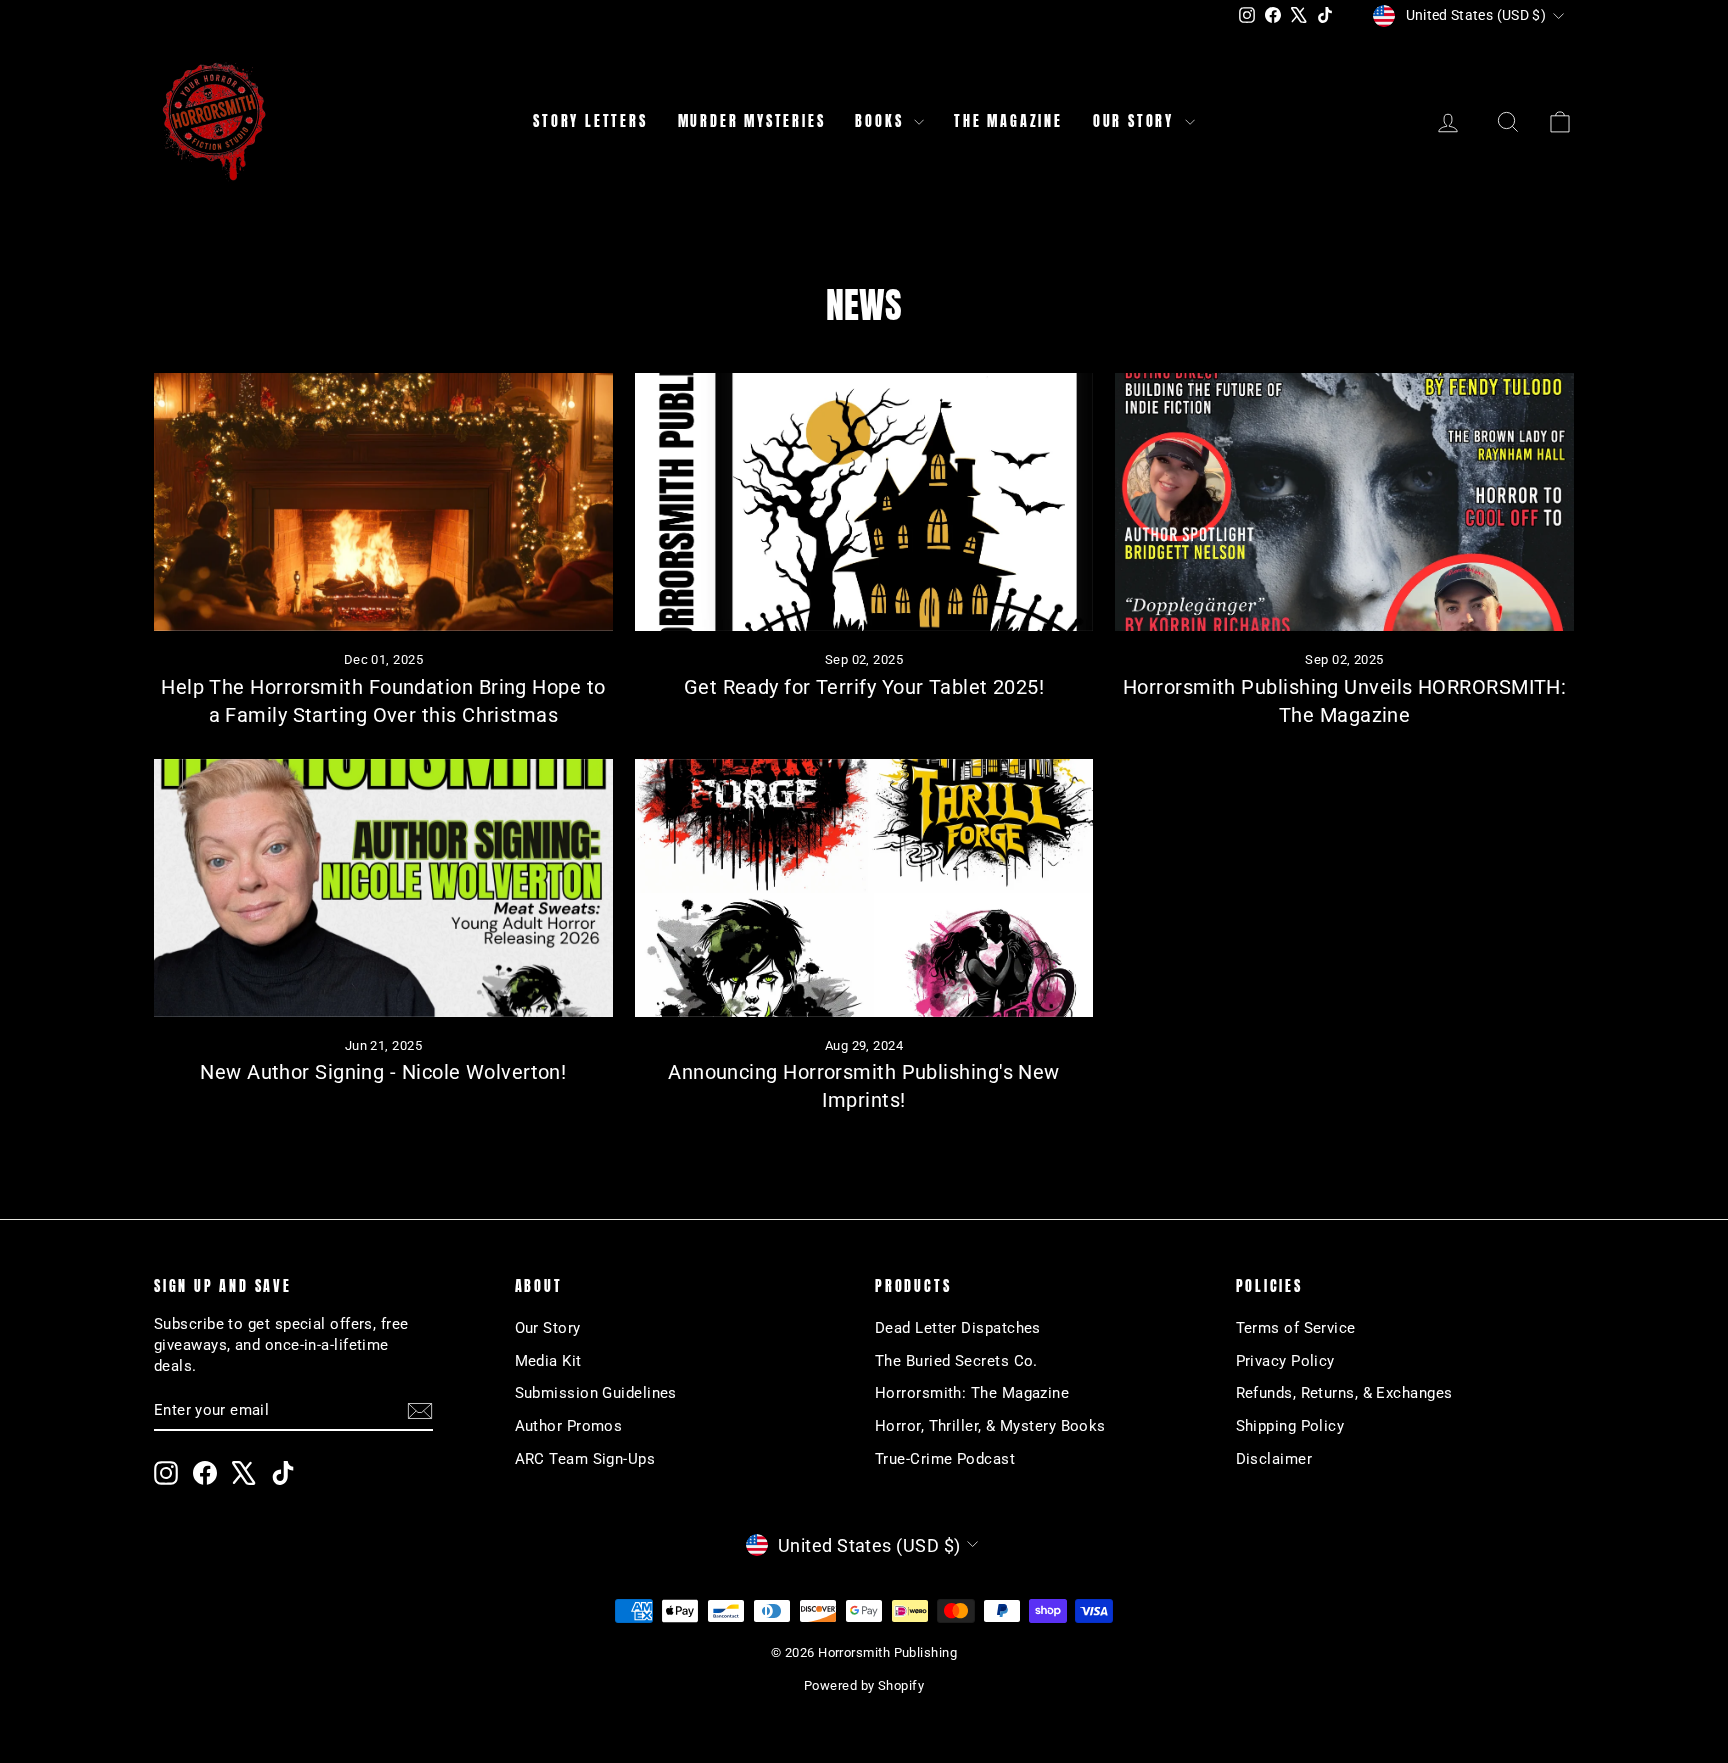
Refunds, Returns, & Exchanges (1344, 1393)
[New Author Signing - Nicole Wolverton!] (383, 888)
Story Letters (590, 121)
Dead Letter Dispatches (958, 1328)
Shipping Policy (1290, 1426)
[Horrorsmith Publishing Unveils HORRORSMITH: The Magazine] (1344, 502)
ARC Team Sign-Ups (585, 1459)
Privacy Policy (1285, 1361)
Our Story (1136, 121)
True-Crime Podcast (945, 1459)
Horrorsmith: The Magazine (972, 1393)
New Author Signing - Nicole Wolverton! (383, 1072)
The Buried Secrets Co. (956, 1361)
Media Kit (548, 1361)
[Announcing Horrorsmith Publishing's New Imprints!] (864, 888)
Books (882, 121)
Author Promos (569, 1426)
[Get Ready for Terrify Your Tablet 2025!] (864, 502)
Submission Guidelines (596, 1393)
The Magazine (1008, 121)
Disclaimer (1274, 1459)
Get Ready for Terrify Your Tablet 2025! (864, 687)
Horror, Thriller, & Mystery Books (990, 1426)
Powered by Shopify (864, 1685)
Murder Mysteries (752, 121)
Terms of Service (1296, 1328)
